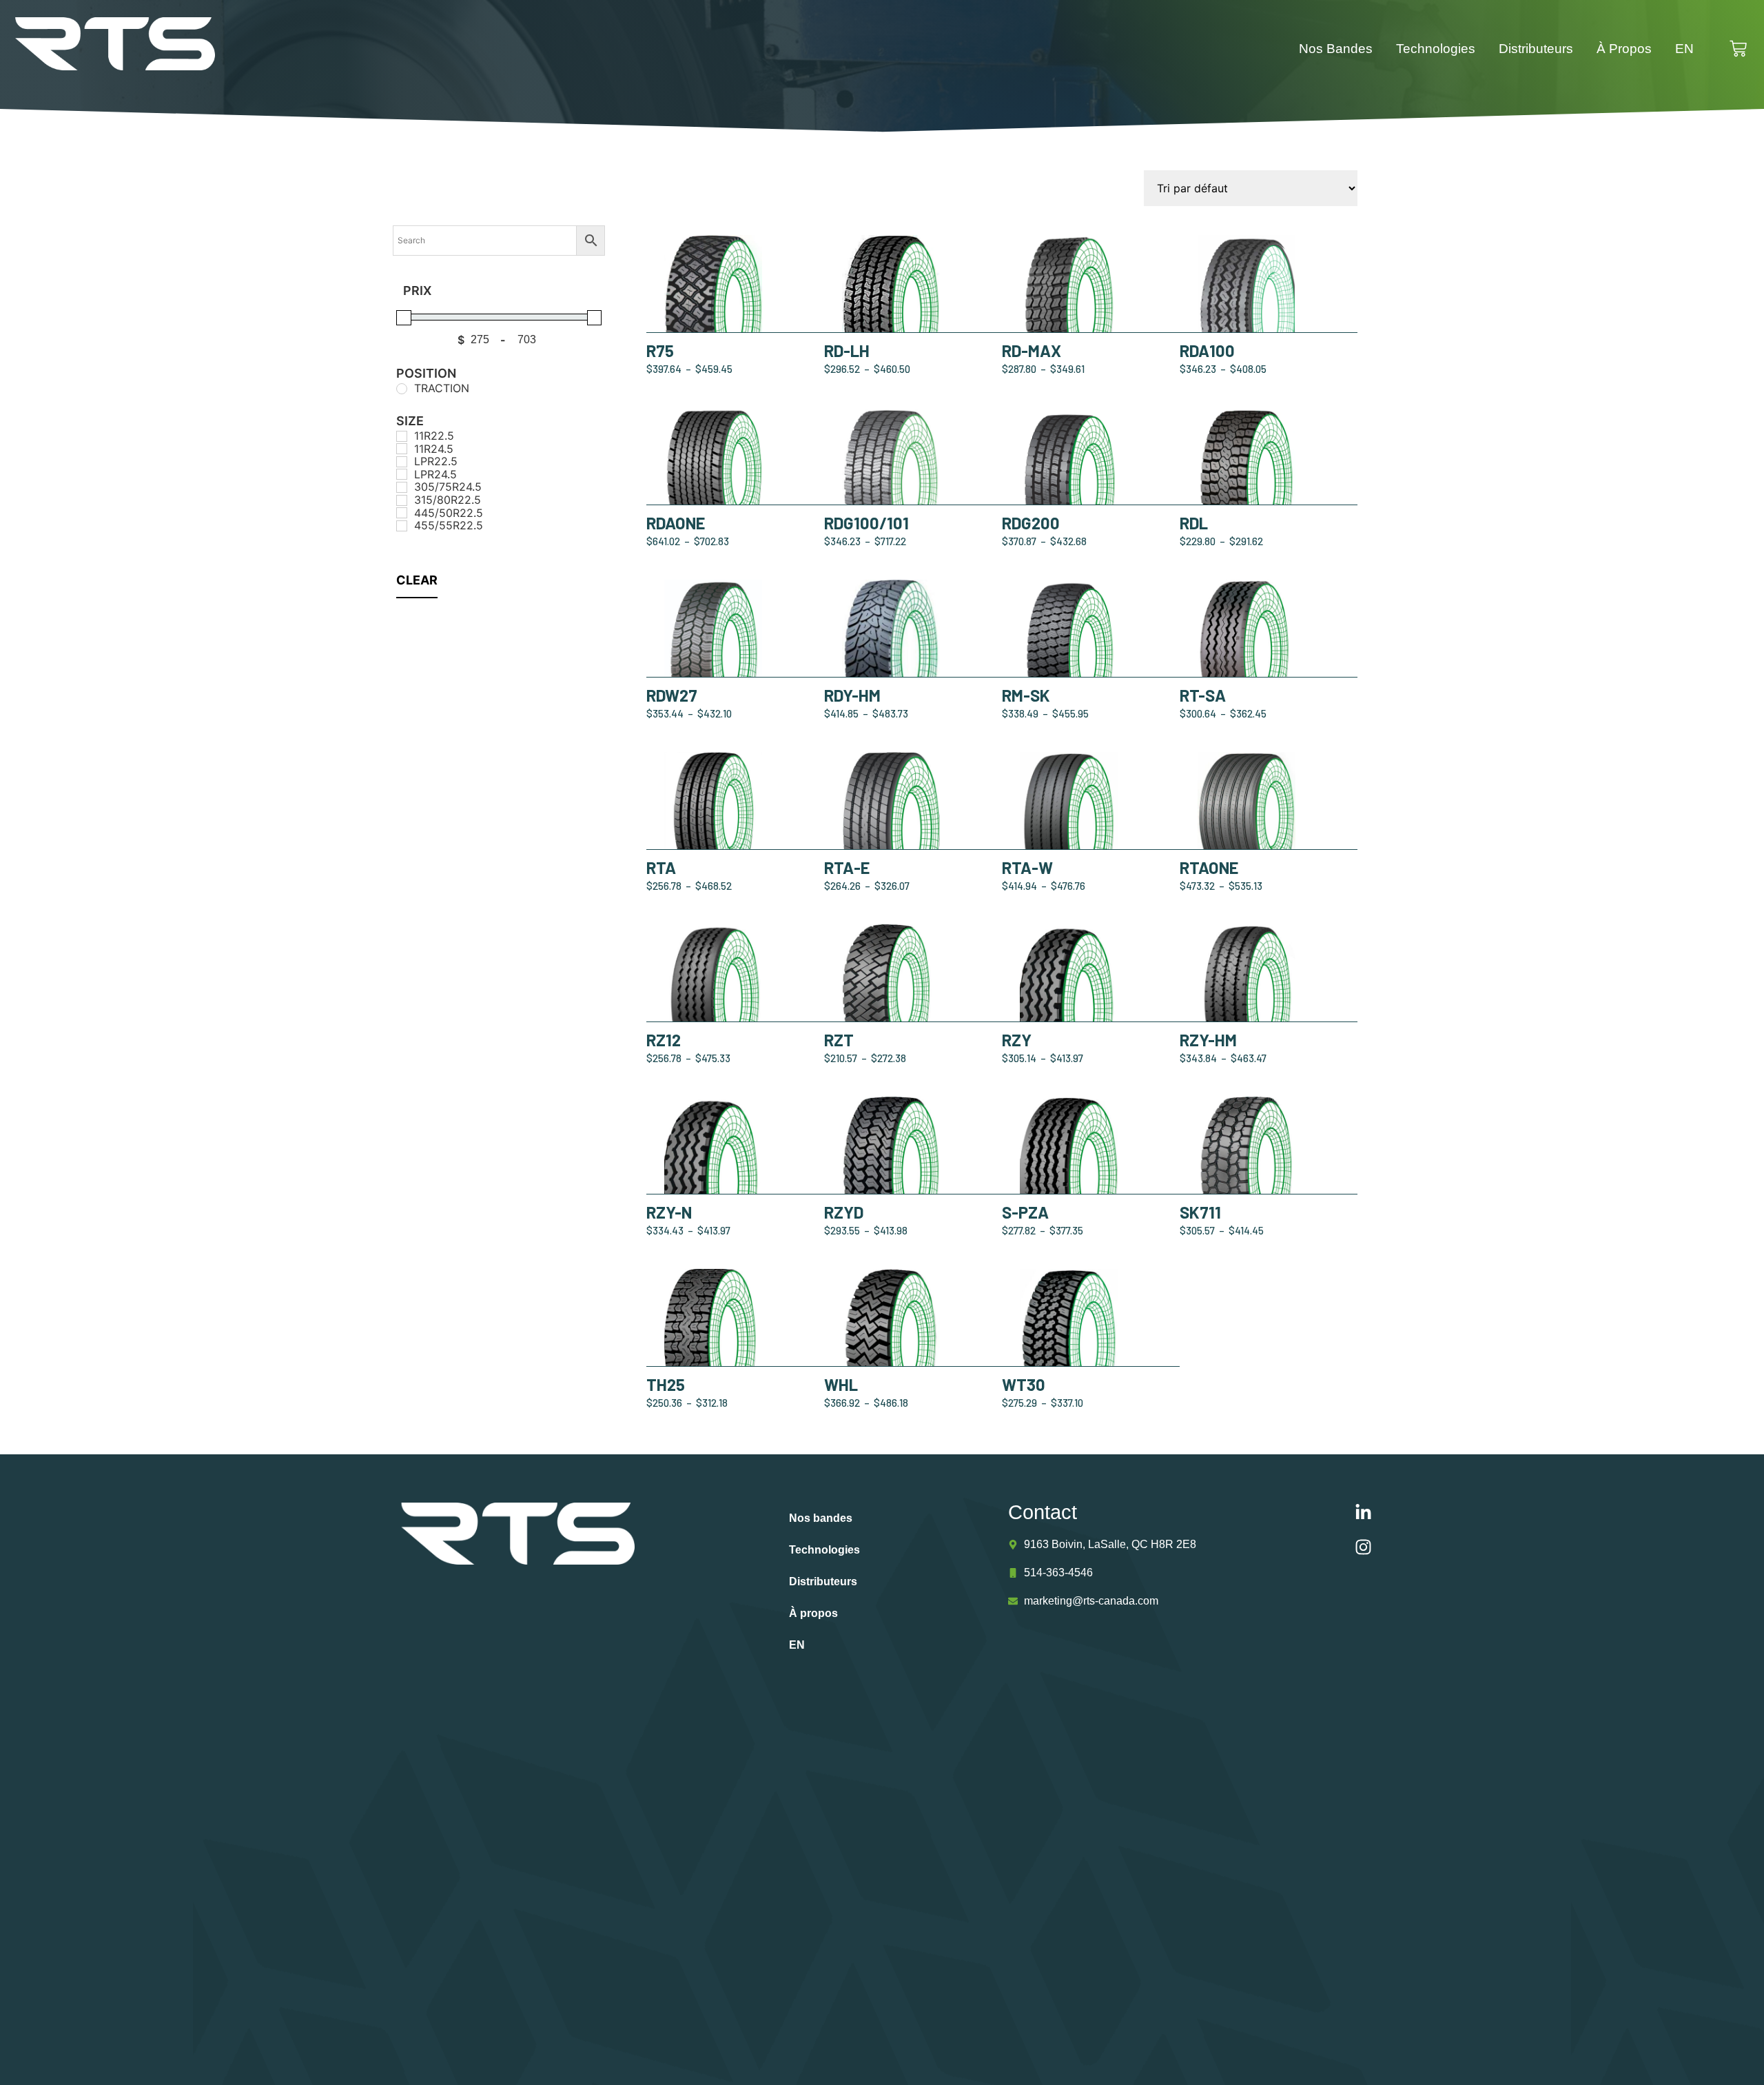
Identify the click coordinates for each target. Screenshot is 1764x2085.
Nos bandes (1336, 49)
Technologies (1436, 49)
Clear (417, 580)
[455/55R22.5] (402, 526)
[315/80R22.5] (402, 500)
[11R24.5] (402, 449)
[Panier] (1745, 49)
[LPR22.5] (402, 462)
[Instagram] (1364, 1547)
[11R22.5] (402, 436)
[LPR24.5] (402, 474)
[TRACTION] (402, 389)
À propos (1624, 49)
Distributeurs (1536, 49)
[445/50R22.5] (402, 513)
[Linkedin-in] (1364, 1513)
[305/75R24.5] (402, 487)
